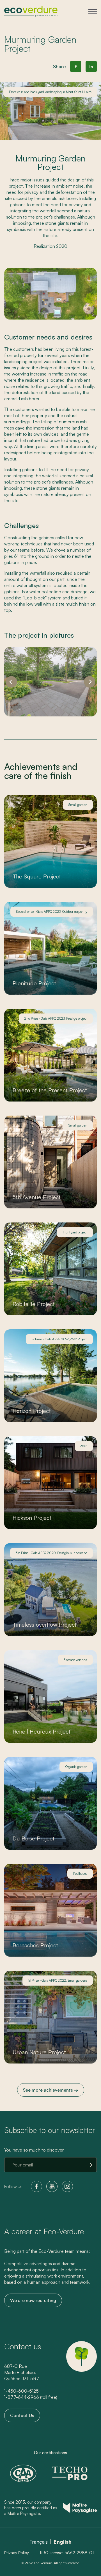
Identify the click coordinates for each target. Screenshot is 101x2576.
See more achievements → (51, 2090)
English (63, 2542)
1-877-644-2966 (22, 2397)
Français (39, 2542)
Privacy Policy (17, 2553)
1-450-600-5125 (21, 2391)
